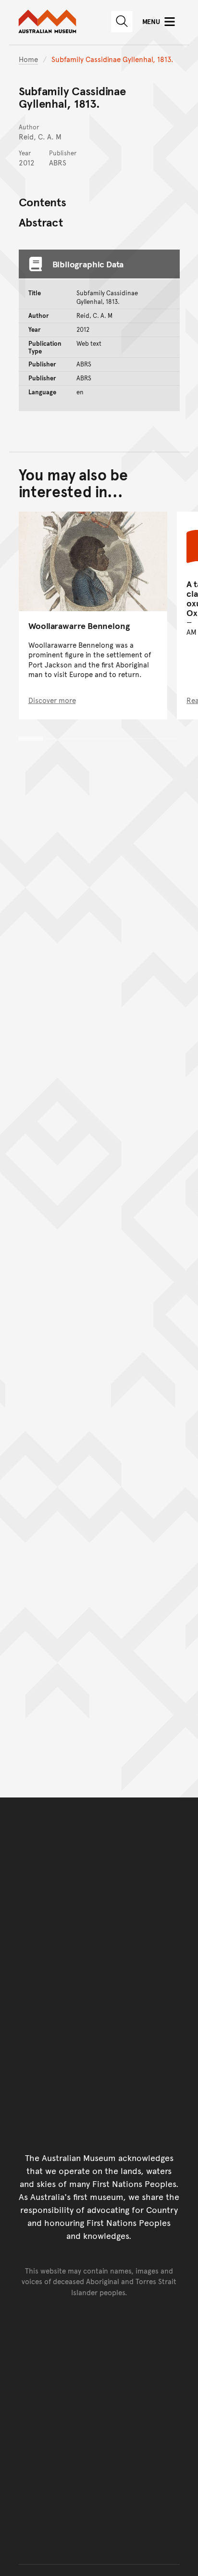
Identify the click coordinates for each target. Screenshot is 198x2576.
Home (28, 59)
